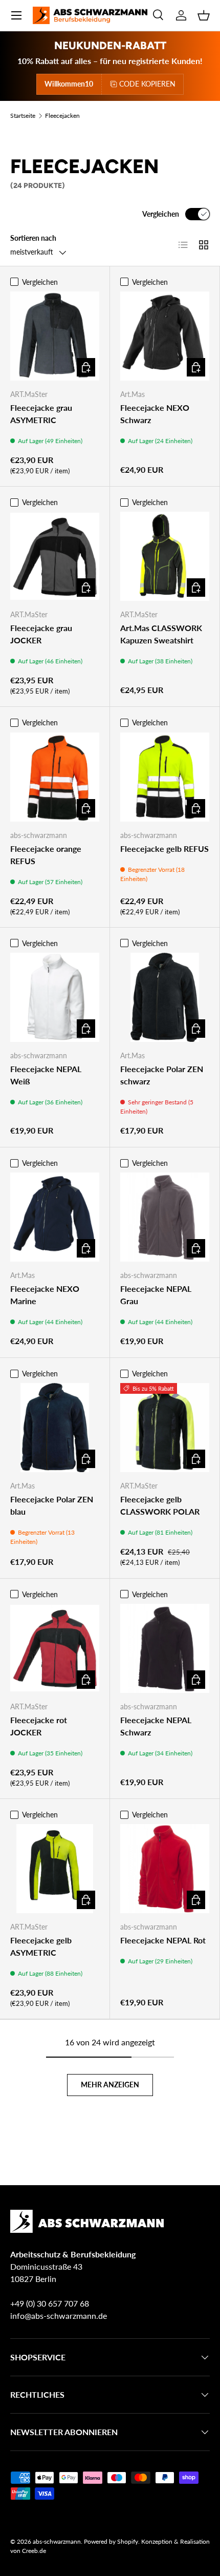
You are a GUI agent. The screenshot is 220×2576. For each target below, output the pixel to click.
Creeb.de (34, 2551)
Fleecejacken (62, 116)
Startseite (23, 116)
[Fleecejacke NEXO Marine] (55, 1217)
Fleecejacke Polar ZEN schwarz (162, 1075)
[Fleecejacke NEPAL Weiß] (55, 997)
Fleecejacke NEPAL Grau (156, 1295)
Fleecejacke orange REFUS (46, 855)
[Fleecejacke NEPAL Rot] (165, 1869)
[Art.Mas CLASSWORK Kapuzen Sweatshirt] (165, 556)
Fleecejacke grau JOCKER (41, 634)
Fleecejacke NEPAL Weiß (46, 1075)
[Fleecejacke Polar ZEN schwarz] (165, 997)
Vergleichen (161, 214)
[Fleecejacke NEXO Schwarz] (165, 336)
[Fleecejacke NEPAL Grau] (165, 1217)
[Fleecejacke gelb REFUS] (165, 777)
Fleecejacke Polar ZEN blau (52, 1505)
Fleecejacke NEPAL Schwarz (156, 1726)
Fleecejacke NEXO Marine (45, 1295)
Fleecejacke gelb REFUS (164, 849)
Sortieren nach (33, 238)
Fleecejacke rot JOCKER (39, 1726)
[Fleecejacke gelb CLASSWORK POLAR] (165, 1428)
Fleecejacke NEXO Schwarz (155, 414)
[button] (204, 15)
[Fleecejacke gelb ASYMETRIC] (55, 1869)
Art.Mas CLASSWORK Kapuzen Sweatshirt (161, 634)
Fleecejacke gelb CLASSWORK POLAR (160, 1505)
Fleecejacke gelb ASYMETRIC (41, 1946)
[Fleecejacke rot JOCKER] (55, 1648)
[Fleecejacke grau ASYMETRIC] (55, 336)
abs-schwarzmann (57, 2541)
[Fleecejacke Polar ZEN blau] (55, 1428)
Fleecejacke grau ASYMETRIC (41, 414)
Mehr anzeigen (110, 2085)
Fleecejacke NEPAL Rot (163, 1940)
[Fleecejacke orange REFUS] (55, 777)
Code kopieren (147, 84)
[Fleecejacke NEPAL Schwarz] (165, 1648)
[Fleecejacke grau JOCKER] (55, 556)
